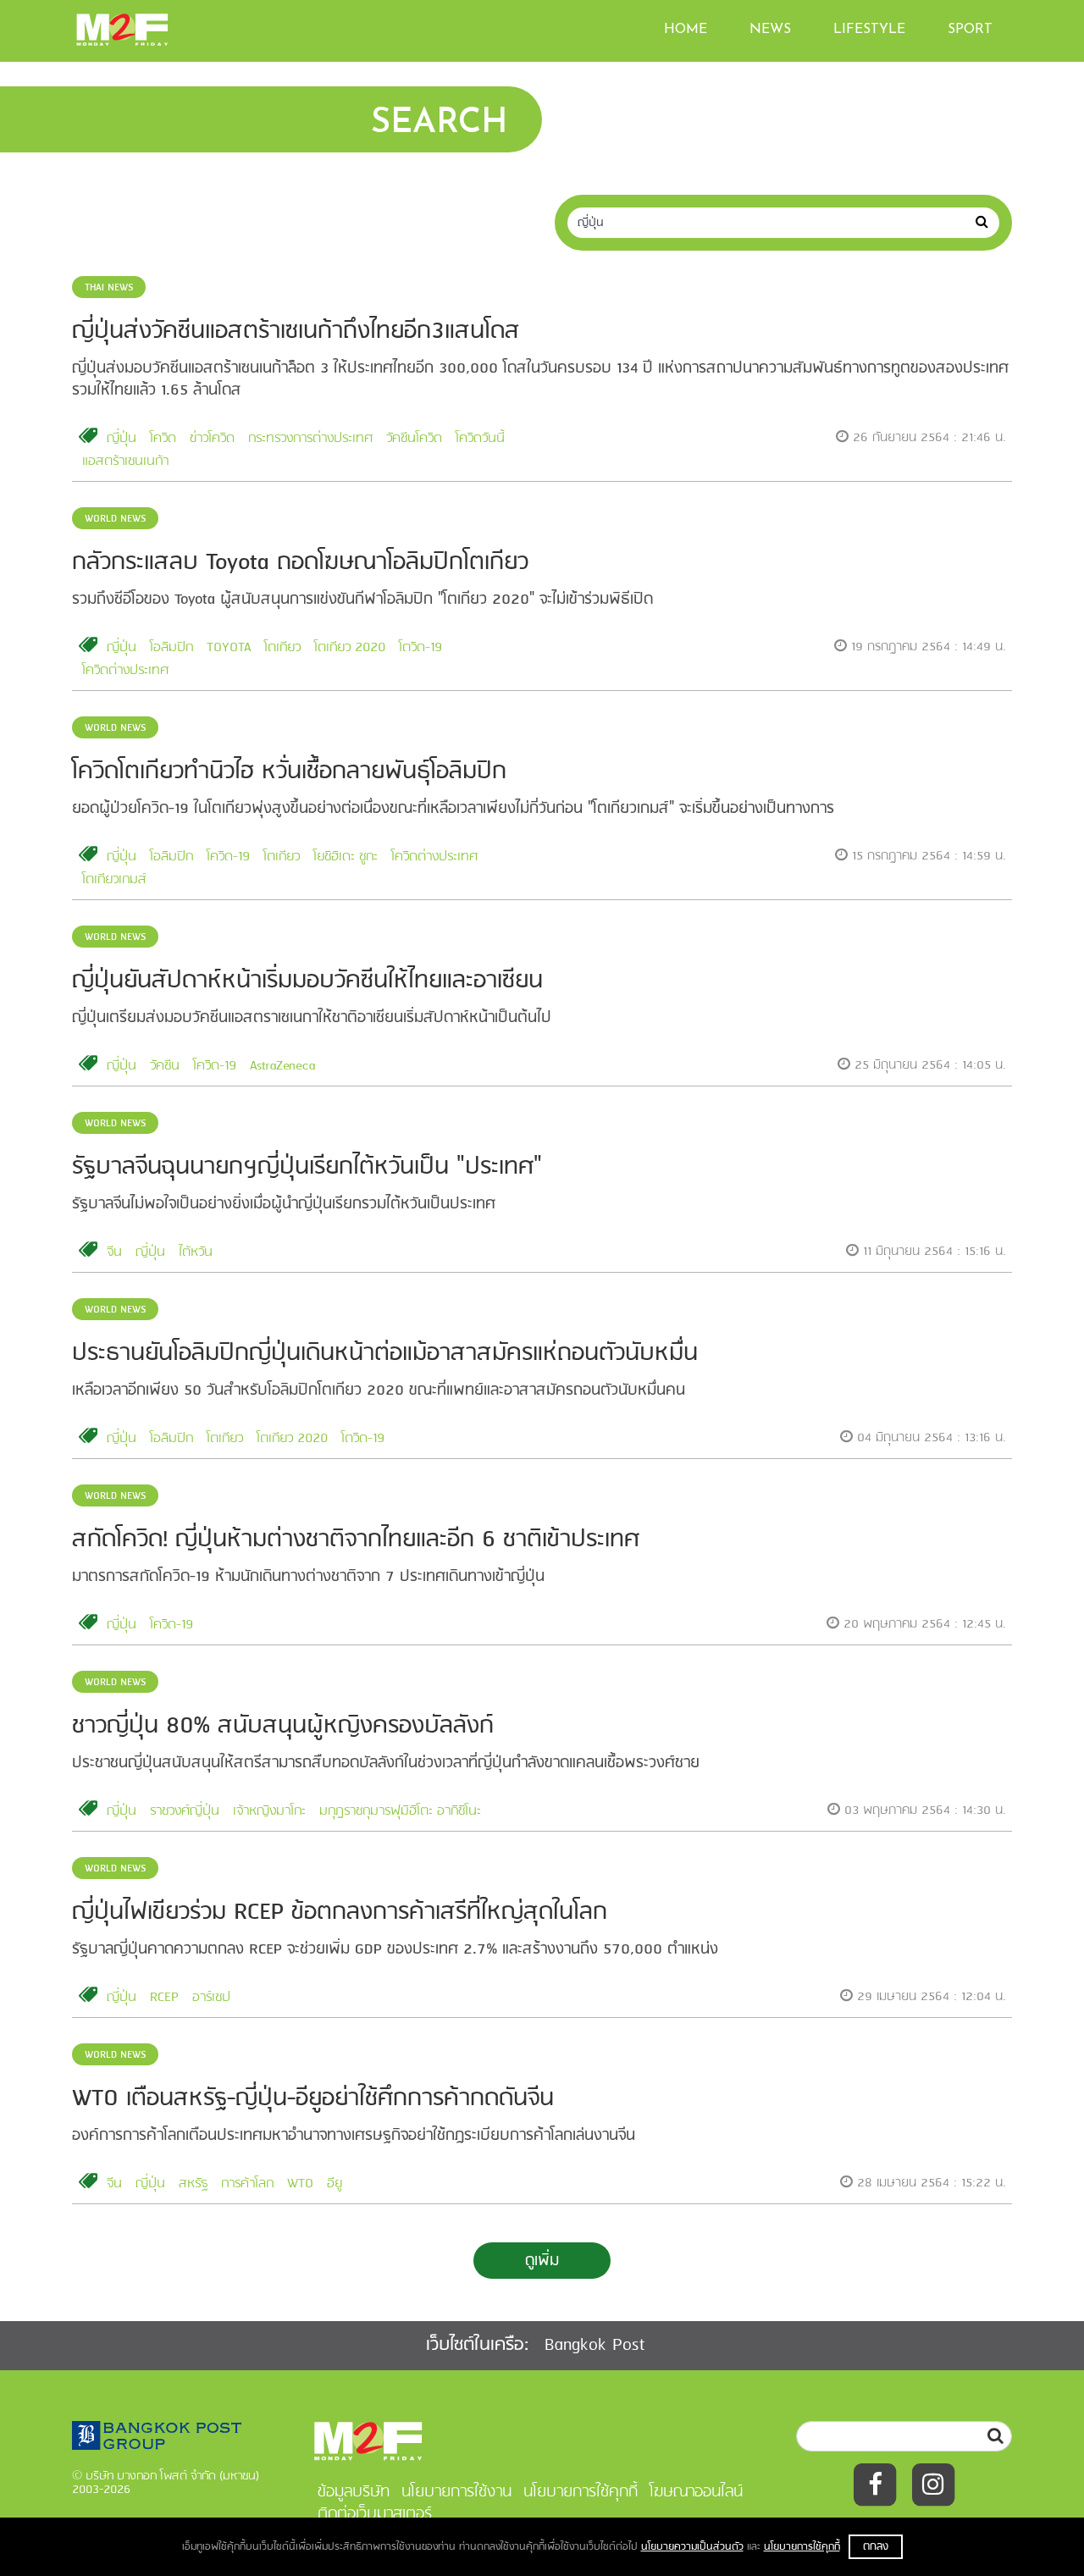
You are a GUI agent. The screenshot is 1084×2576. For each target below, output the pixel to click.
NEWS (770, 30)
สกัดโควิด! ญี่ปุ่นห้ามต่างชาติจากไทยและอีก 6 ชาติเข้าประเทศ (356, 1540)
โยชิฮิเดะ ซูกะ (346, 857)
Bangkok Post (595, 2345)
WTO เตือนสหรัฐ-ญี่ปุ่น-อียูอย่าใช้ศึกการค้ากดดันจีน (313, 2099)
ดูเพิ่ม (542, 2261)
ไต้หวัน (196, 1252)
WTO (300, 2184)
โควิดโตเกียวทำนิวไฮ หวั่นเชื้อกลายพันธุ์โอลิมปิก (289, 772)
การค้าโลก (247, 2184)
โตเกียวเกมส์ (114, 880)
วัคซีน (165, 1066)
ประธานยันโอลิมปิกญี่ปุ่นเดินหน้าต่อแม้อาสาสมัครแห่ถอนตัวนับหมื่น (385, 1354)
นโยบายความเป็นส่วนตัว (692, 2547)
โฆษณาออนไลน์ (696, 2492)
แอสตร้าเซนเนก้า (125, 462)
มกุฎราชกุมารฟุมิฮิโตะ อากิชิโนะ (400, 1811)
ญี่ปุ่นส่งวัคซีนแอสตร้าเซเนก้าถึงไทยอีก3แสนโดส (296, 332)
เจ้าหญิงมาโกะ (269, 1811)
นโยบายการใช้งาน (456, 2492)
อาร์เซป (211, 1998)
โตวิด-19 (420, 648)
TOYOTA (229, 648)
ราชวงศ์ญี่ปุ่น (185, 1811)
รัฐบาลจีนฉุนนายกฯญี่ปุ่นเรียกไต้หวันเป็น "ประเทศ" (307, 1167)
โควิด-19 (228, 857)
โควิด (163, 439)
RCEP (164, 1998)
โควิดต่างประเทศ (125, 671)
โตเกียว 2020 (350, 648)
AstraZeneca (282, 1066)
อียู (335, 2184)
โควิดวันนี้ (480, 439)
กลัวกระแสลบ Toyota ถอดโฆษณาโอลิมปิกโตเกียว (300, 563)
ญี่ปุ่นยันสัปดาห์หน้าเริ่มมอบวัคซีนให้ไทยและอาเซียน (307, 981)
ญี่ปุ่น (122, 439)
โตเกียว (282, 648)
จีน (114, 1252)
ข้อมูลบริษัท (354, 2492)
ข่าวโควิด (212, 439)
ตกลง (876, 2547)
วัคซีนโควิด (414, 439)
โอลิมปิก (171, 648)
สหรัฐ (193, 2184)
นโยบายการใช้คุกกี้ (802, 2547)
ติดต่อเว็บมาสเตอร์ (375, 2514)
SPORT (970, 30)
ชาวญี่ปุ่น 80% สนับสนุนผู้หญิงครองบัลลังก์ (283, 1726)
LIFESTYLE (869, 30)
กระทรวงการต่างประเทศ (310, 439)
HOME (686, 30)
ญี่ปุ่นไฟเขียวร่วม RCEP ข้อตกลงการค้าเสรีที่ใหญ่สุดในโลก (340, 1913)
